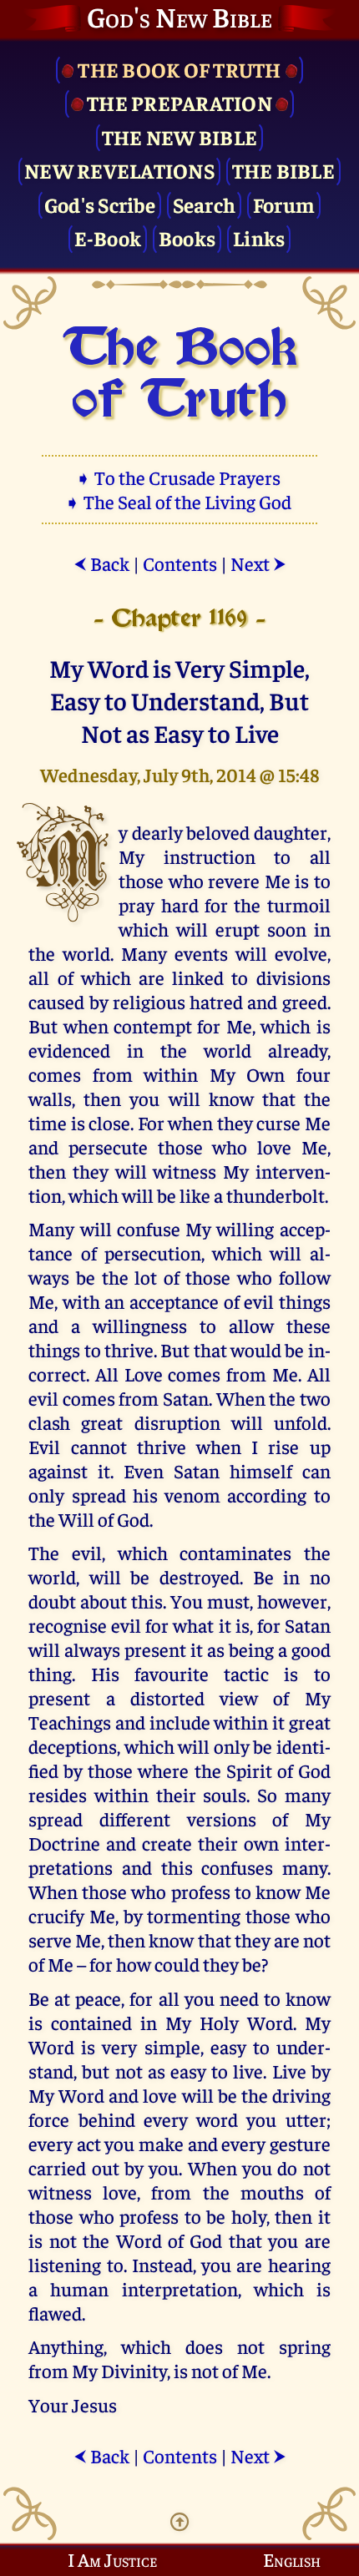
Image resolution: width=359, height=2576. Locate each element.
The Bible (283, 170)
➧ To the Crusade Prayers (179, 477)
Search (205, 204)
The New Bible (179, 136)
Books (187, 237)
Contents (180, 563)
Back (101, 563)
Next (258, 563)
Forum (284, 204)
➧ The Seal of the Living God (179, 501)
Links (259, 237)
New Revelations (119, 170)
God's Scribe (100, 204)
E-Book (108, 237)
